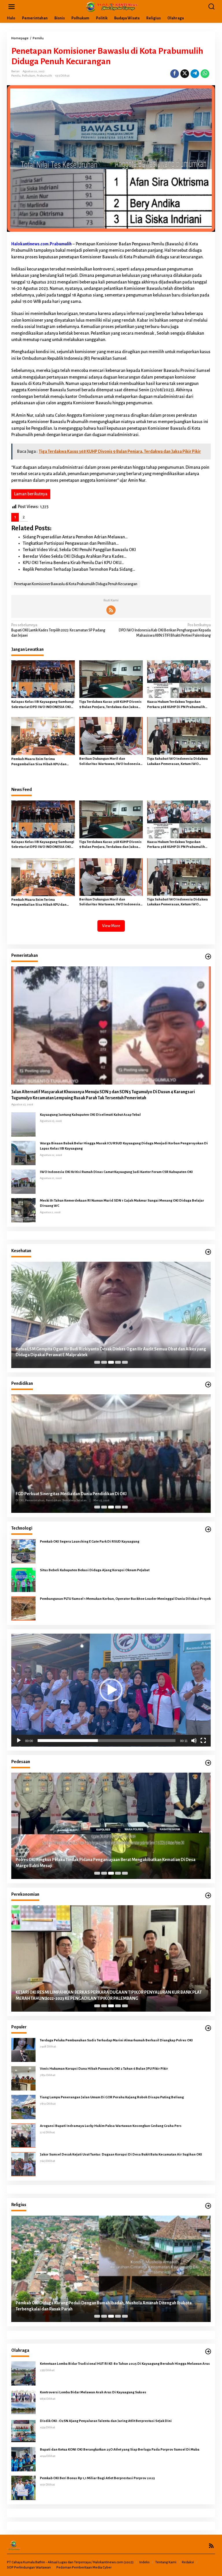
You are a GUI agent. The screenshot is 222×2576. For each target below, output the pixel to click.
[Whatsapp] (205, 74)
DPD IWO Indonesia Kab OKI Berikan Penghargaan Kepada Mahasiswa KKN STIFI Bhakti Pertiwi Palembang (165, 630)
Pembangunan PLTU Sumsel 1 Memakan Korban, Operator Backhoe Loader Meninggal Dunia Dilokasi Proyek (125, 1599)
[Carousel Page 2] (104, 1362)
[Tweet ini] (185, 74)
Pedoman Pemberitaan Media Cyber (84, 2567)
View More (111, 926)
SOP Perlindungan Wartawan (29, 2567)
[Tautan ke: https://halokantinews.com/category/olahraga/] (208, 2352)
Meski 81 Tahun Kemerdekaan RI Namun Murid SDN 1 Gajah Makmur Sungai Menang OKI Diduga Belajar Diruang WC (122, 1203)
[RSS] (111, 610)
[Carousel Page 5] (125, 1362)
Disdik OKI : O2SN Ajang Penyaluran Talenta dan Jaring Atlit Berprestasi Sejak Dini (106, 2421)
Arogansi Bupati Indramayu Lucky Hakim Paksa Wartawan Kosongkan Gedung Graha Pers (111, 2126)
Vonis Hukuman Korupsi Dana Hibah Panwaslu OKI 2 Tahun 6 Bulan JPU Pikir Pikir (104, 2069)
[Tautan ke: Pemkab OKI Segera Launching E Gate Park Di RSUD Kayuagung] (23, 1551)
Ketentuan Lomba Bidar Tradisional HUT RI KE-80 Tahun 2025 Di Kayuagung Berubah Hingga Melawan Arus (125, 2364)
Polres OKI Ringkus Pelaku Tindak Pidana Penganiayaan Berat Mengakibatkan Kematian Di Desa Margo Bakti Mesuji (106, 1863)
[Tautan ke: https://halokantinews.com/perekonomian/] (208, 1896)
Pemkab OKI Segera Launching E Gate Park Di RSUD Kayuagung (90, 1542)
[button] (111, 1690)
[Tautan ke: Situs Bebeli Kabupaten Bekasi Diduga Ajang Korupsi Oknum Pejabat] (23, 1580)
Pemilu (16, 76)
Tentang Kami (166, 2562)
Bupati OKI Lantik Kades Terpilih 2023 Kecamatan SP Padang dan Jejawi (58, 630)
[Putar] (19, 1741)
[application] (111, 1690)
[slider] (107, 1741)
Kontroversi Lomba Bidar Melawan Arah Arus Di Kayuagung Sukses (93, 2392)
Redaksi (188, 2562)
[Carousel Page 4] (118, 1362)
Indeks (145, 2562)
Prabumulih (44, 76)
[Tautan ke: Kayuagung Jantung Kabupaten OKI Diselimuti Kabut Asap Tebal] (23, 1124)
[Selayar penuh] (203, 1741)
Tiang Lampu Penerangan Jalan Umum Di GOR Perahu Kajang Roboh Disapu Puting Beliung (112, 2097)
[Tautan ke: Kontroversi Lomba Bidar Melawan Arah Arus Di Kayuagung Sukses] (23, 2402)
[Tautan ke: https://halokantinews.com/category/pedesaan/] (208, 1763)
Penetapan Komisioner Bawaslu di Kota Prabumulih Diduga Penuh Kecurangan (76, 584)
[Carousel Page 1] (97, 1362)
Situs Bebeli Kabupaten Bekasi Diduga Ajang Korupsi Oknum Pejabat (95, 1570)
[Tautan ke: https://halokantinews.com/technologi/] (208, 1529)
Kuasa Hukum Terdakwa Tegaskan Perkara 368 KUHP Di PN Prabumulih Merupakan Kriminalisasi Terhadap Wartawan (176, 705)
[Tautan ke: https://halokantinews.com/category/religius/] (208, 2206)
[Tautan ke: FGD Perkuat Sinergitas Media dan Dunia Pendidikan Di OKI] (111, 1453)
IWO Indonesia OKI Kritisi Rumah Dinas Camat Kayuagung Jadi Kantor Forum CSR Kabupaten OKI (116, 1172)
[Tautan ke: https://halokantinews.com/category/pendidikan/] (208, 1385)
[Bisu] (194, 1741)
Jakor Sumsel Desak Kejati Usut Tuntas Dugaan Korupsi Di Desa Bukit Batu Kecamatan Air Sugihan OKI (121, 2155)
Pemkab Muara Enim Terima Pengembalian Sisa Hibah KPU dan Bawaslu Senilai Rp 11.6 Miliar (39, 762)
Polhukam (29, 76)
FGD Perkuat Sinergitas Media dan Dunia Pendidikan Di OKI (71, 1494)
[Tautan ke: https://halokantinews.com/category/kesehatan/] (208, 1252)
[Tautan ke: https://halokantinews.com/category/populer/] (208, 2028)
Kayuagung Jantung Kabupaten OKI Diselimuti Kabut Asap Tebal (90, 1115)
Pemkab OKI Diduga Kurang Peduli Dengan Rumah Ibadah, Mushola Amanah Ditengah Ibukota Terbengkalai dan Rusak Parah (104, 2306)
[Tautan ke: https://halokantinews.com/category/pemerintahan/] (208, 957)
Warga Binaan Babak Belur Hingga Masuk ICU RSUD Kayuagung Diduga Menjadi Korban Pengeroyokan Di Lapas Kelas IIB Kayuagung (124, 1146)
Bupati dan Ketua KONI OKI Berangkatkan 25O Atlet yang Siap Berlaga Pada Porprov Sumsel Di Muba (120, 2450)
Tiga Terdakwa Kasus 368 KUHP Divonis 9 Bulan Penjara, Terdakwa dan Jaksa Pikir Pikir (110, 705)
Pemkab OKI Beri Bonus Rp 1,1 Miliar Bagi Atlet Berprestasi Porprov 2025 (97, 2478)
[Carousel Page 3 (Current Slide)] (111, 1362)
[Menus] (12, 7)
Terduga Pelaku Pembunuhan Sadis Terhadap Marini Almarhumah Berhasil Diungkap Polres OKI (117, 2040)
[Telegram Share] (195, 74)
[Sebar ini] (175, 74)
